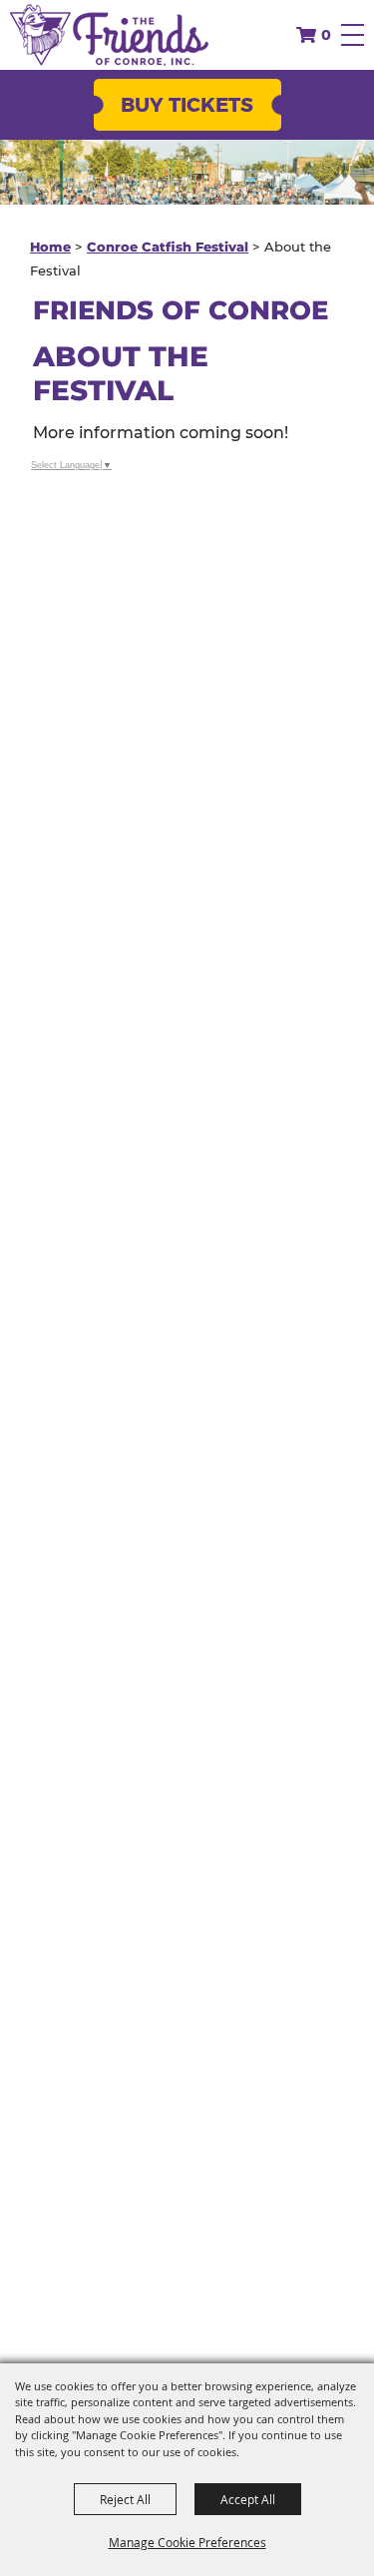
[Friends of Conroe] (109, 35)
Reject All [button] (125, 2499)
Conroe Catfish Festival (168, 247)
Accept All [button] (248, 2499)
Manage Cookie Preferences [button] (187, 2542)
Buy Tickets (187, 105)
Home (50, 247)
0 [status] (326, 35)
